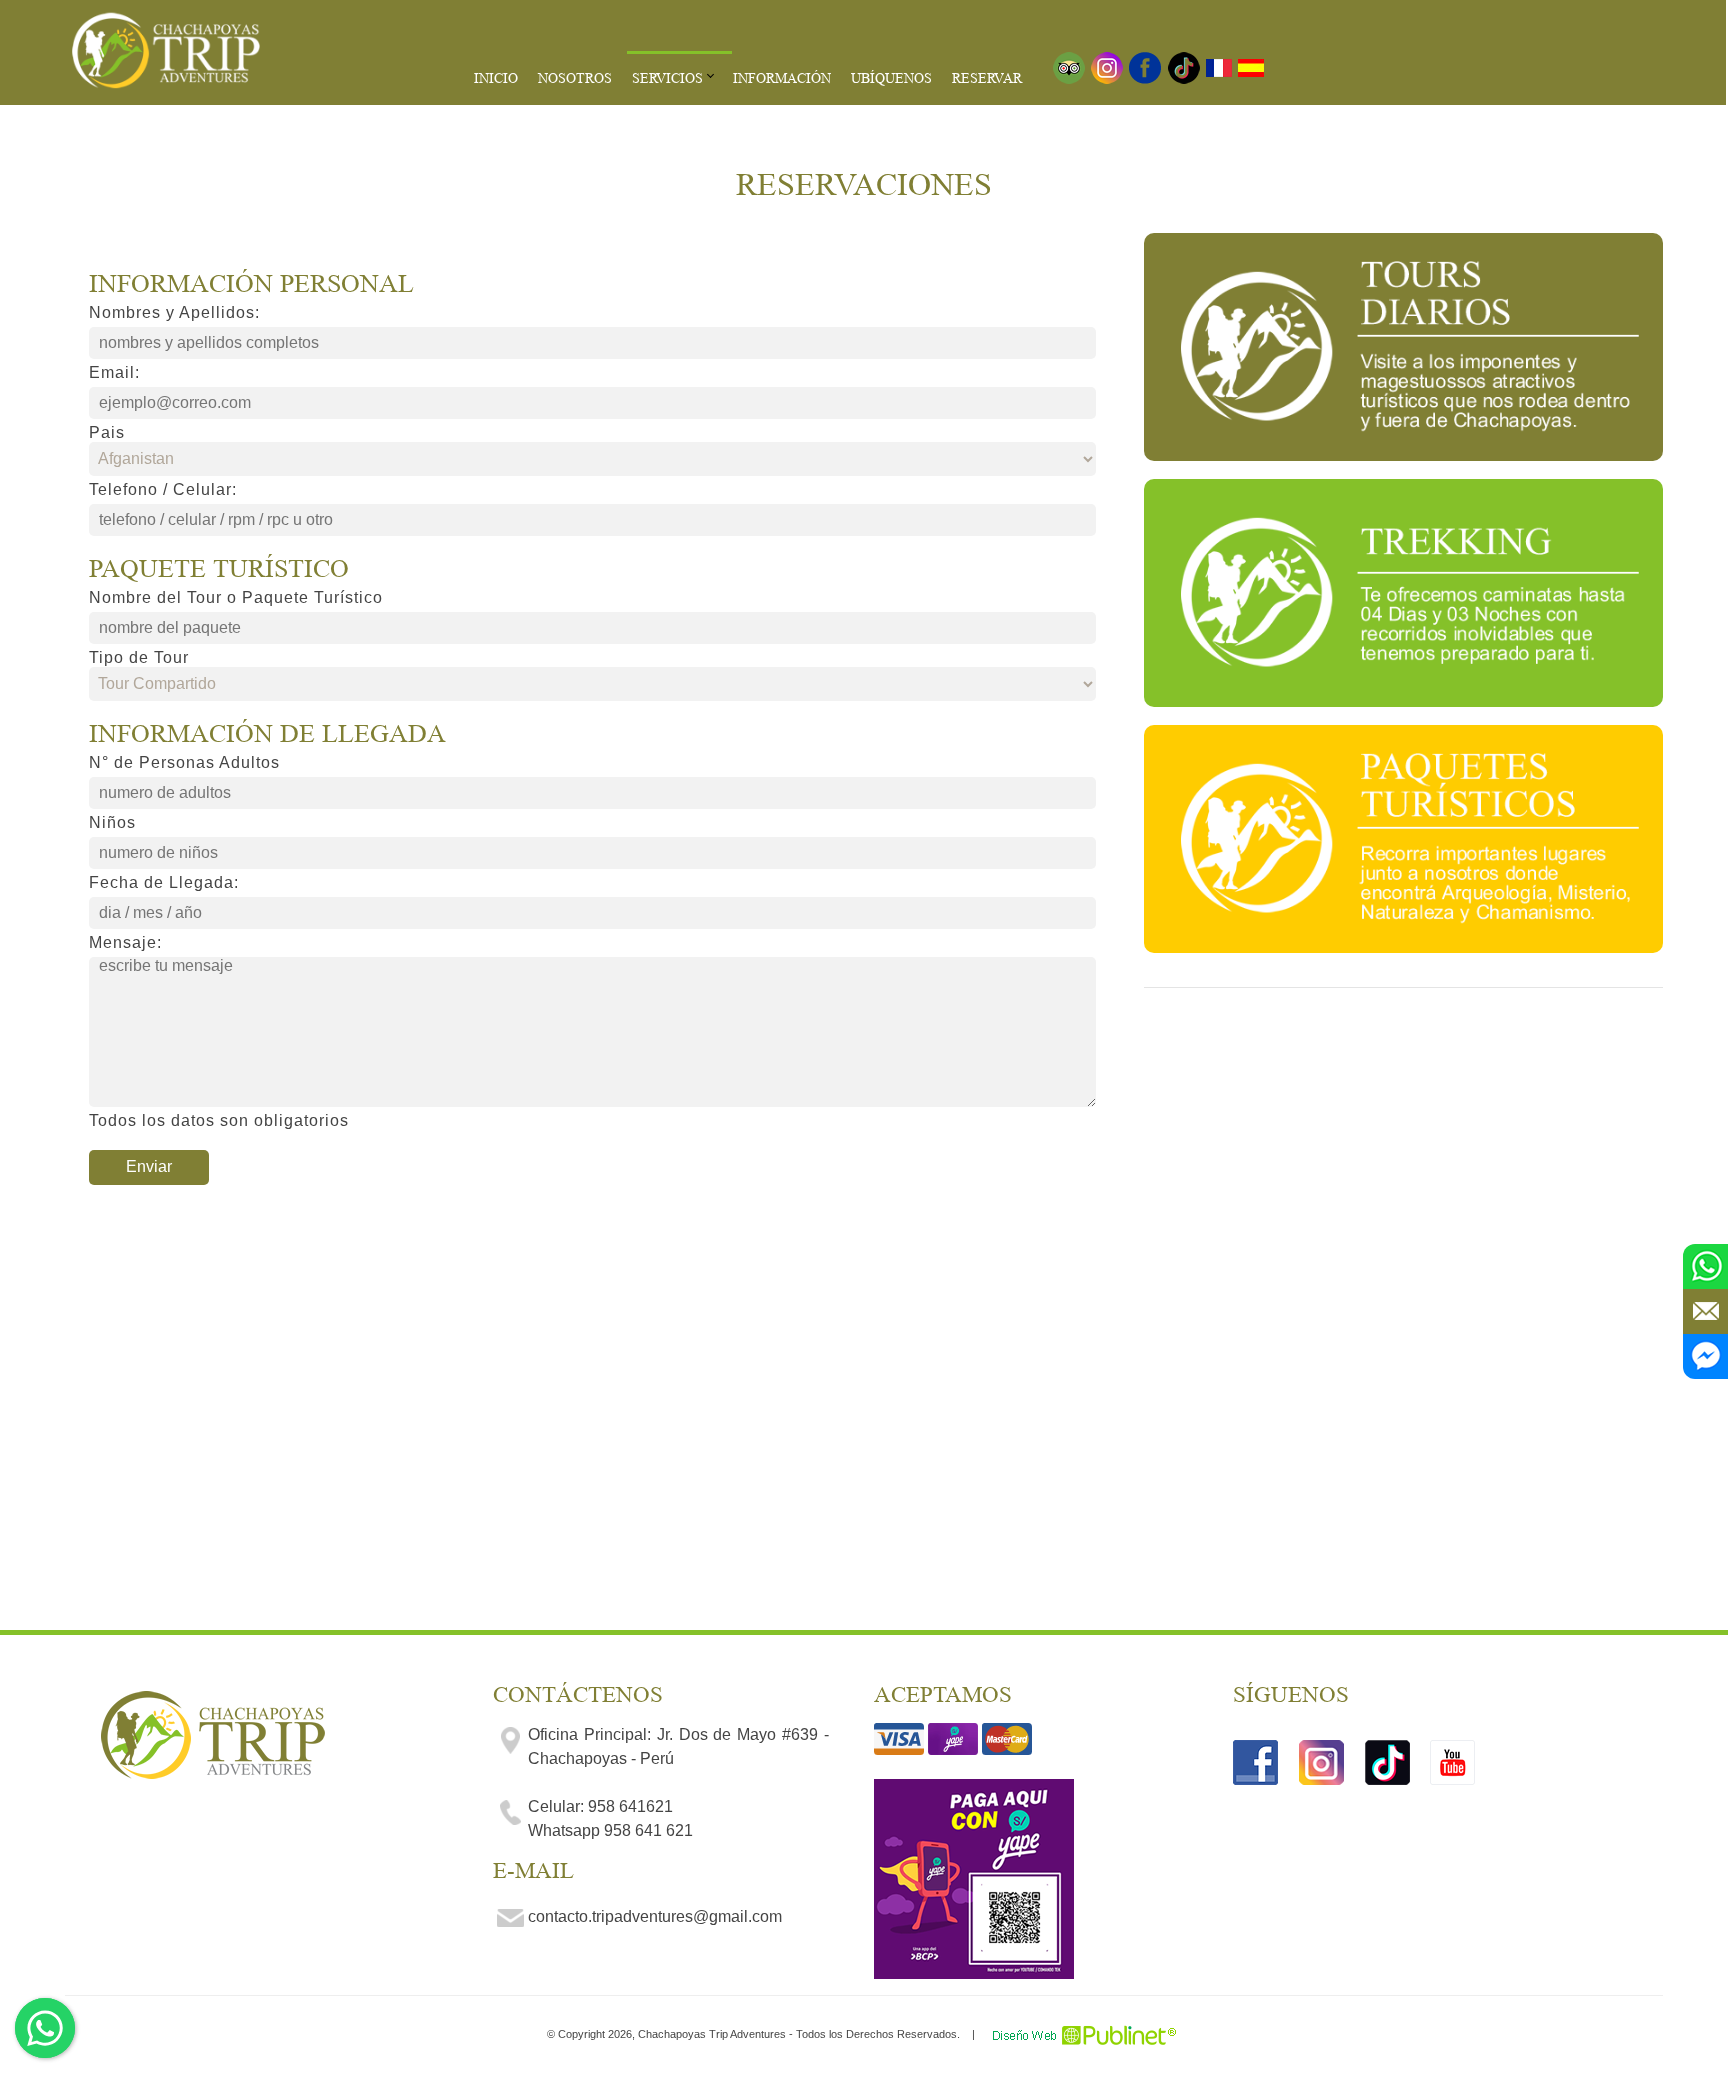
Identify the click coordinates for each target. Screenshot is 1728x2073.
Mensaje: (125, 942)
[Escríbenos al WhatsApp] (1705, 1266)
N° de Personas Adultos (184, 762)
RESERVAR (987, 78)
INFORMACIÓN (782, 78)
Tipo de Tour (139, 657)
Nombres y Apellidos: (174, 312)
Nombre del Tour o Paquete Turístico (236, 597)
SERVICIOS (667, 78)
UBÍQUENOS (891, 78)
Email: (114, 372)
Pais (107, 432)
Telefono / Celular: (163, 489)
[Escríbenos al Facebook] (1705, 1356)
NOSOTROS (575, 78)
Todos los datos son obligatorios (219, 1120)
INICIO (496, 78)
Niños (112, 822)
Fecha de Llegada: (164, 882)
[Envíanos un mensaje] (1705, 1311)
